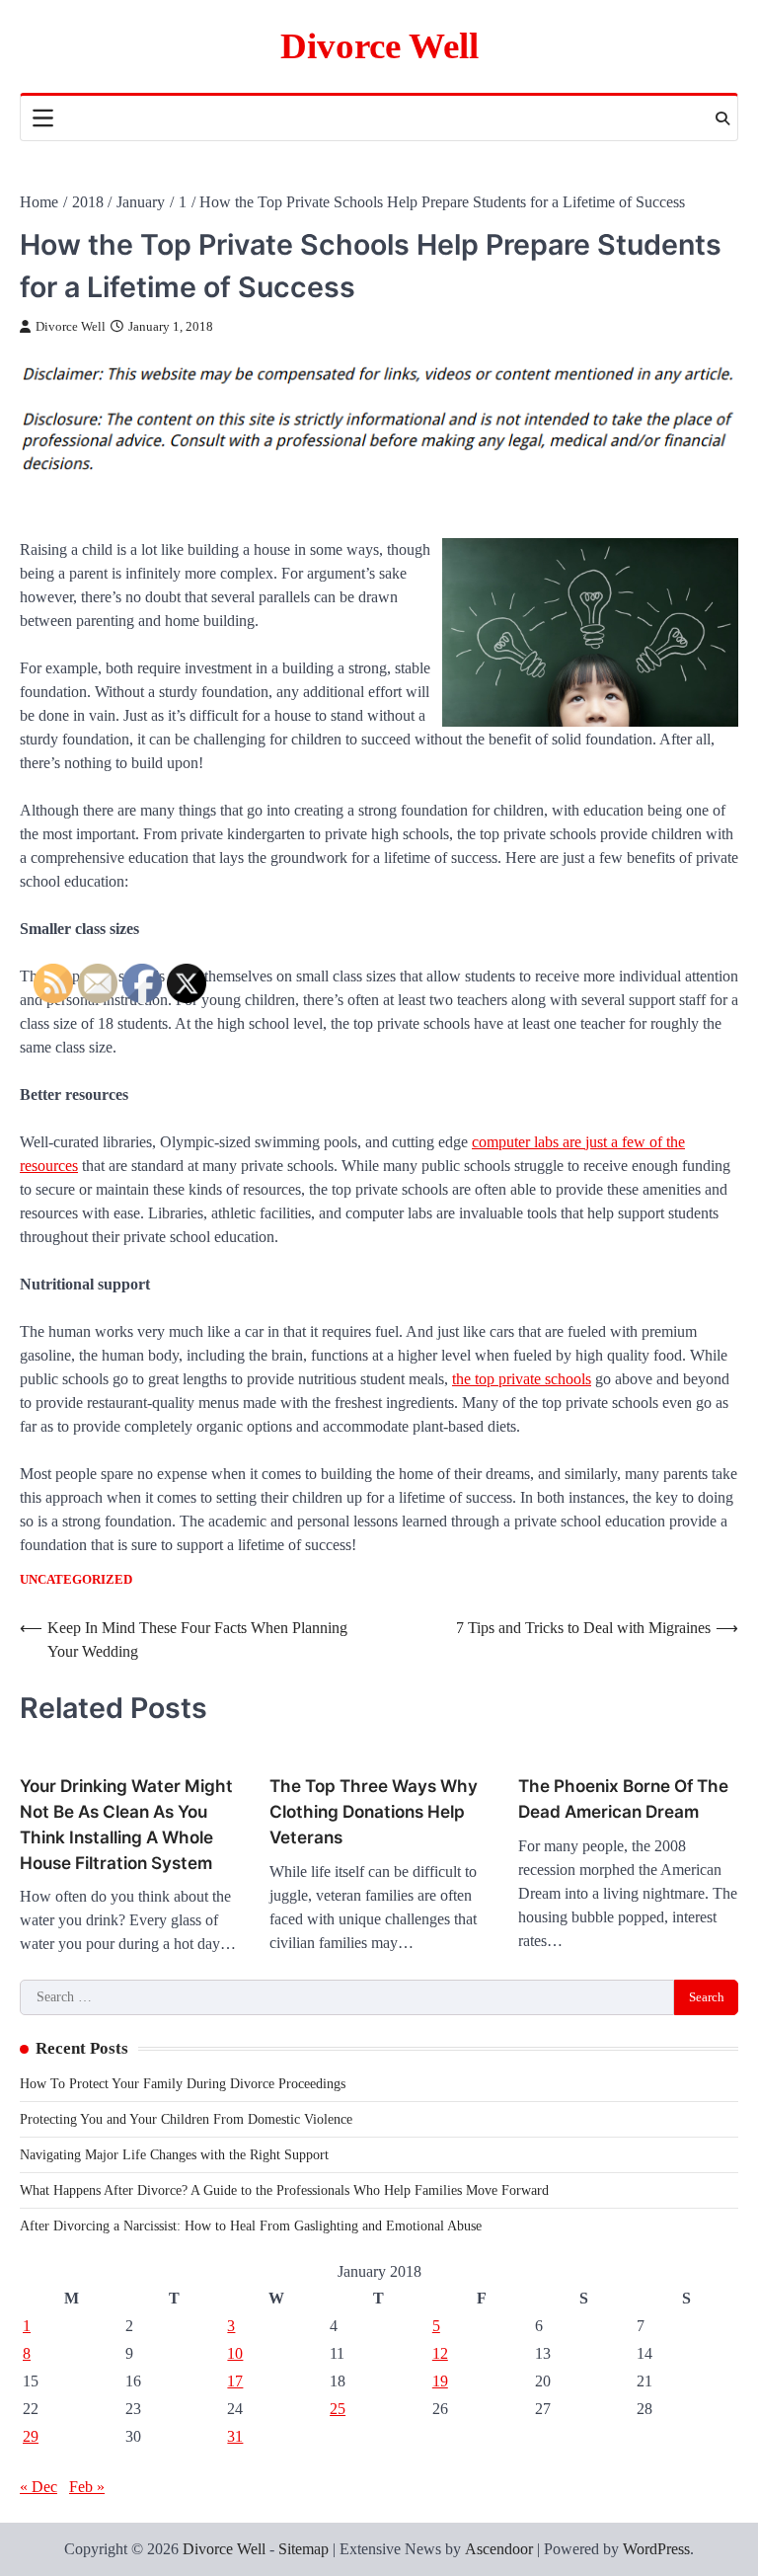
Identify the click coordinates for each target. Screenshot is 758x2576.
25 (338, 2409)
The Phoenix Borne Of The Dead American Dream (623, 1798)
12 (440, 2353)
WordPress (656, 2549)
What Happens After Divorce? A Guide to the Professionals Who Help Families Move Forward (284, 2190)
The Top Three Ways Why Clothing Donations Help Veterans (374, 1811)
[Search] (722, 118)
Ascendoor (499, 2549)
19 (440, 2381)
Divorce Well (379, 46)
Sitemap (303, 2549)
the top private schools (522, 1379)
